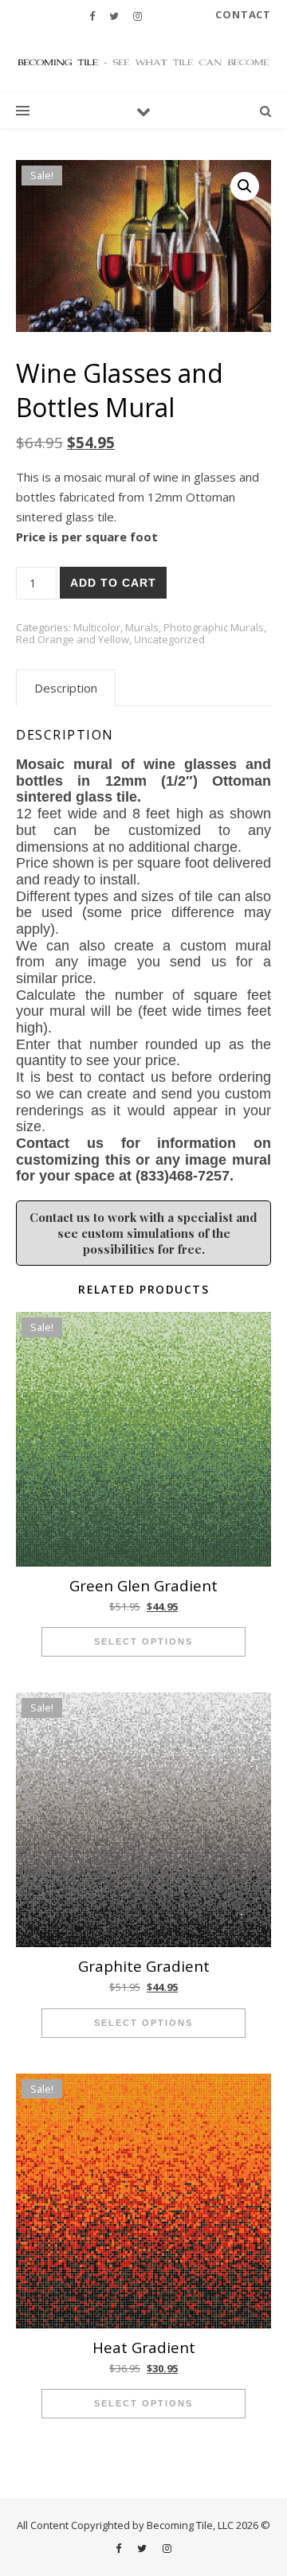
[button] (245, 186)
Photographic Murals (214, 627)
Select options (143, 1641)
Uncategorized (169, 639)
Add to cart (113, 583)
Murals (142, 627)
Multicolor (97, 627)
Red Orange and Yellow (73, 639)
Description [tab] (66, 688)
